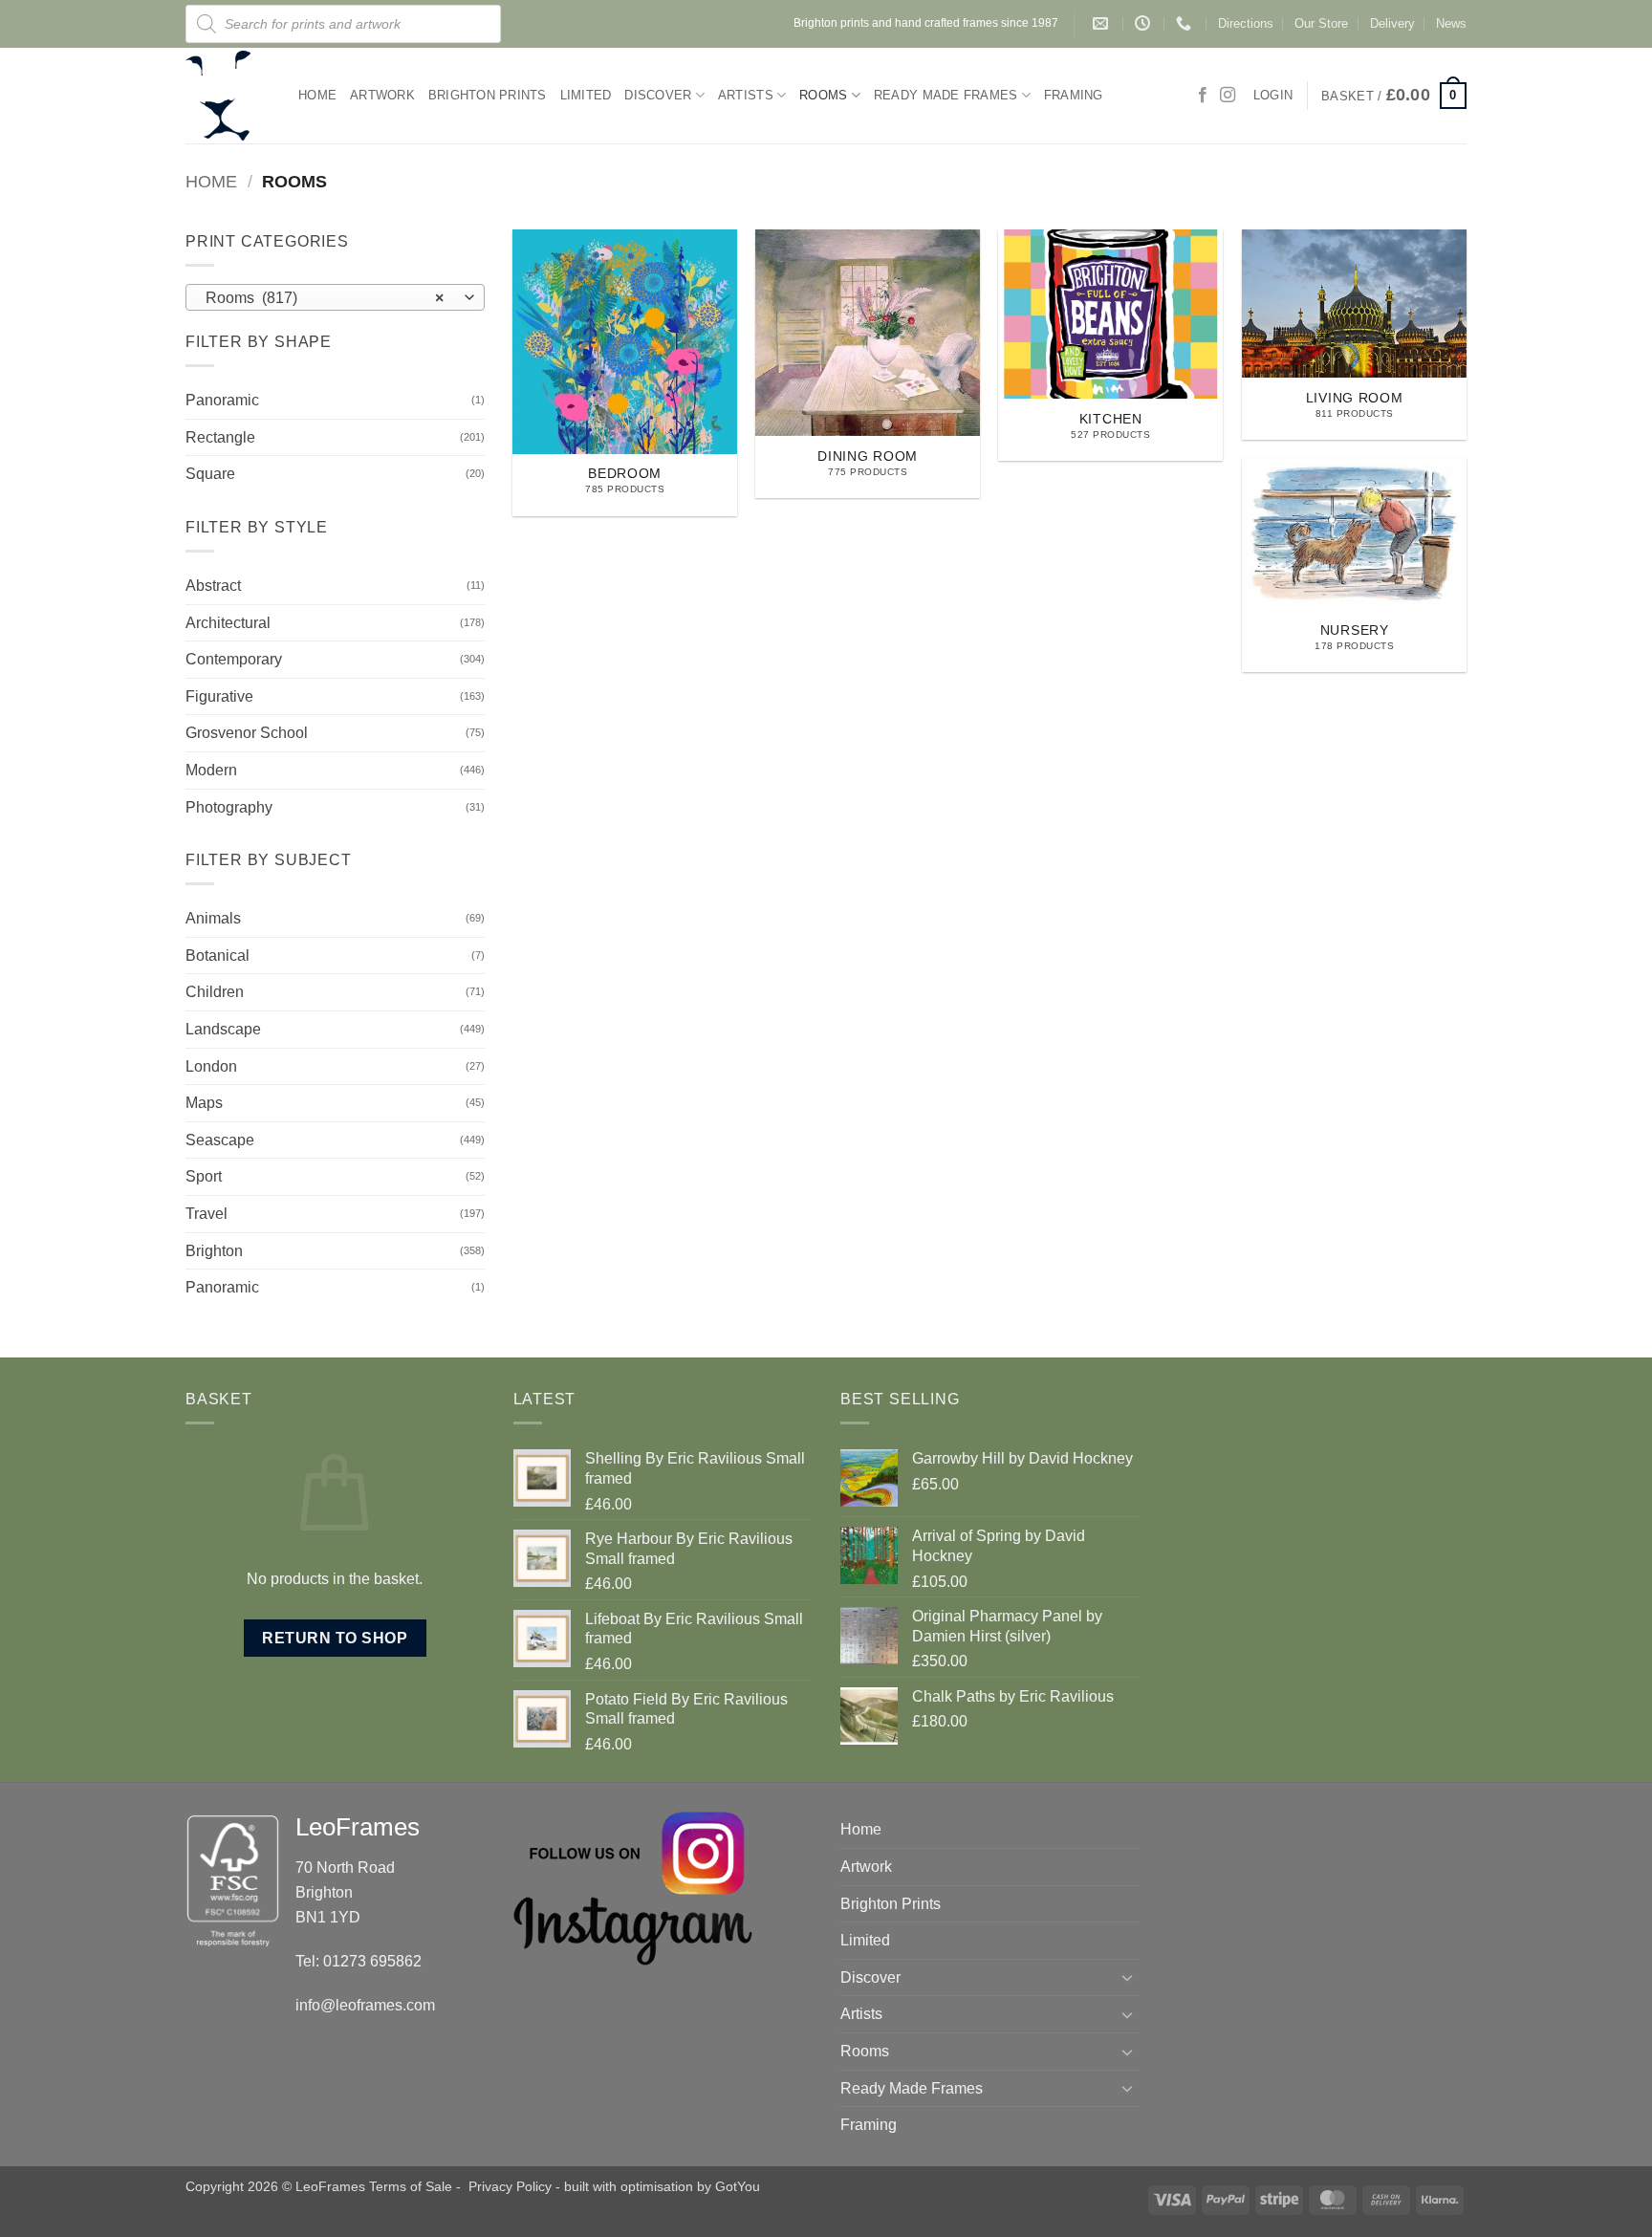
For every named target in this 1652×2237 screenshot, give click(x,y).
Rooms (823, 95)
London (211, 1066)
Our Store (1321, 23)
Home (317, 95)
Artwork (382, 95)
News (1451, 23)
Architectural (228, 623)
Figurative (219, 696)
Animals (213, 918)
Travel (206, 1214)
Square (210, 474)
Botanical (217, 956)
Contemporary (234, 659)
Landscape (223, 1029)
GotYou (738, 2186)
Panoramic (222, 400)
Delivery (1392, 23)
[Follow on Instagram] (1228, 96)
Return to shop (335, 1638)
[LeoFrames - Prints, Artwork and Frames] (228, 96)
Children (215, 992)
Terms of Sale (411, 2186)
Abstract (213, 586)
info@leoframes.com (365, 2005)
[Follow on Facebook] (1203, 96)
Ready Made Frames (946, 95)
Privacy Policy (510, 2186)
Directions (1246, 23)
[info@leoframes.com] (1103, 23)
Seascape (220, 1140)
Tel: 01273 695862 (359, 1961)
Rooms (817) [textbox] (325, 298)
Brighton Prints (488, 95)
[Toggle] (1128, 1977)
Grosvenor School (247, 733)
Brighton (214, 1251)
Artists (746, 95)
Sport (204, 1176)
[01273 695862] (1186, 23)
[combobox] (335, 297)
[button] (1394, 96)
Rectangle (220, 437)
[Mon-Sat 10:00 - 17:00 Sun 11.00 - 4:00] (1145, 23)
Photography (229, 807)
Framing (1074, 95)
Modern (211, 770)
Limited (586, 95)
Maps (204, 1103)
